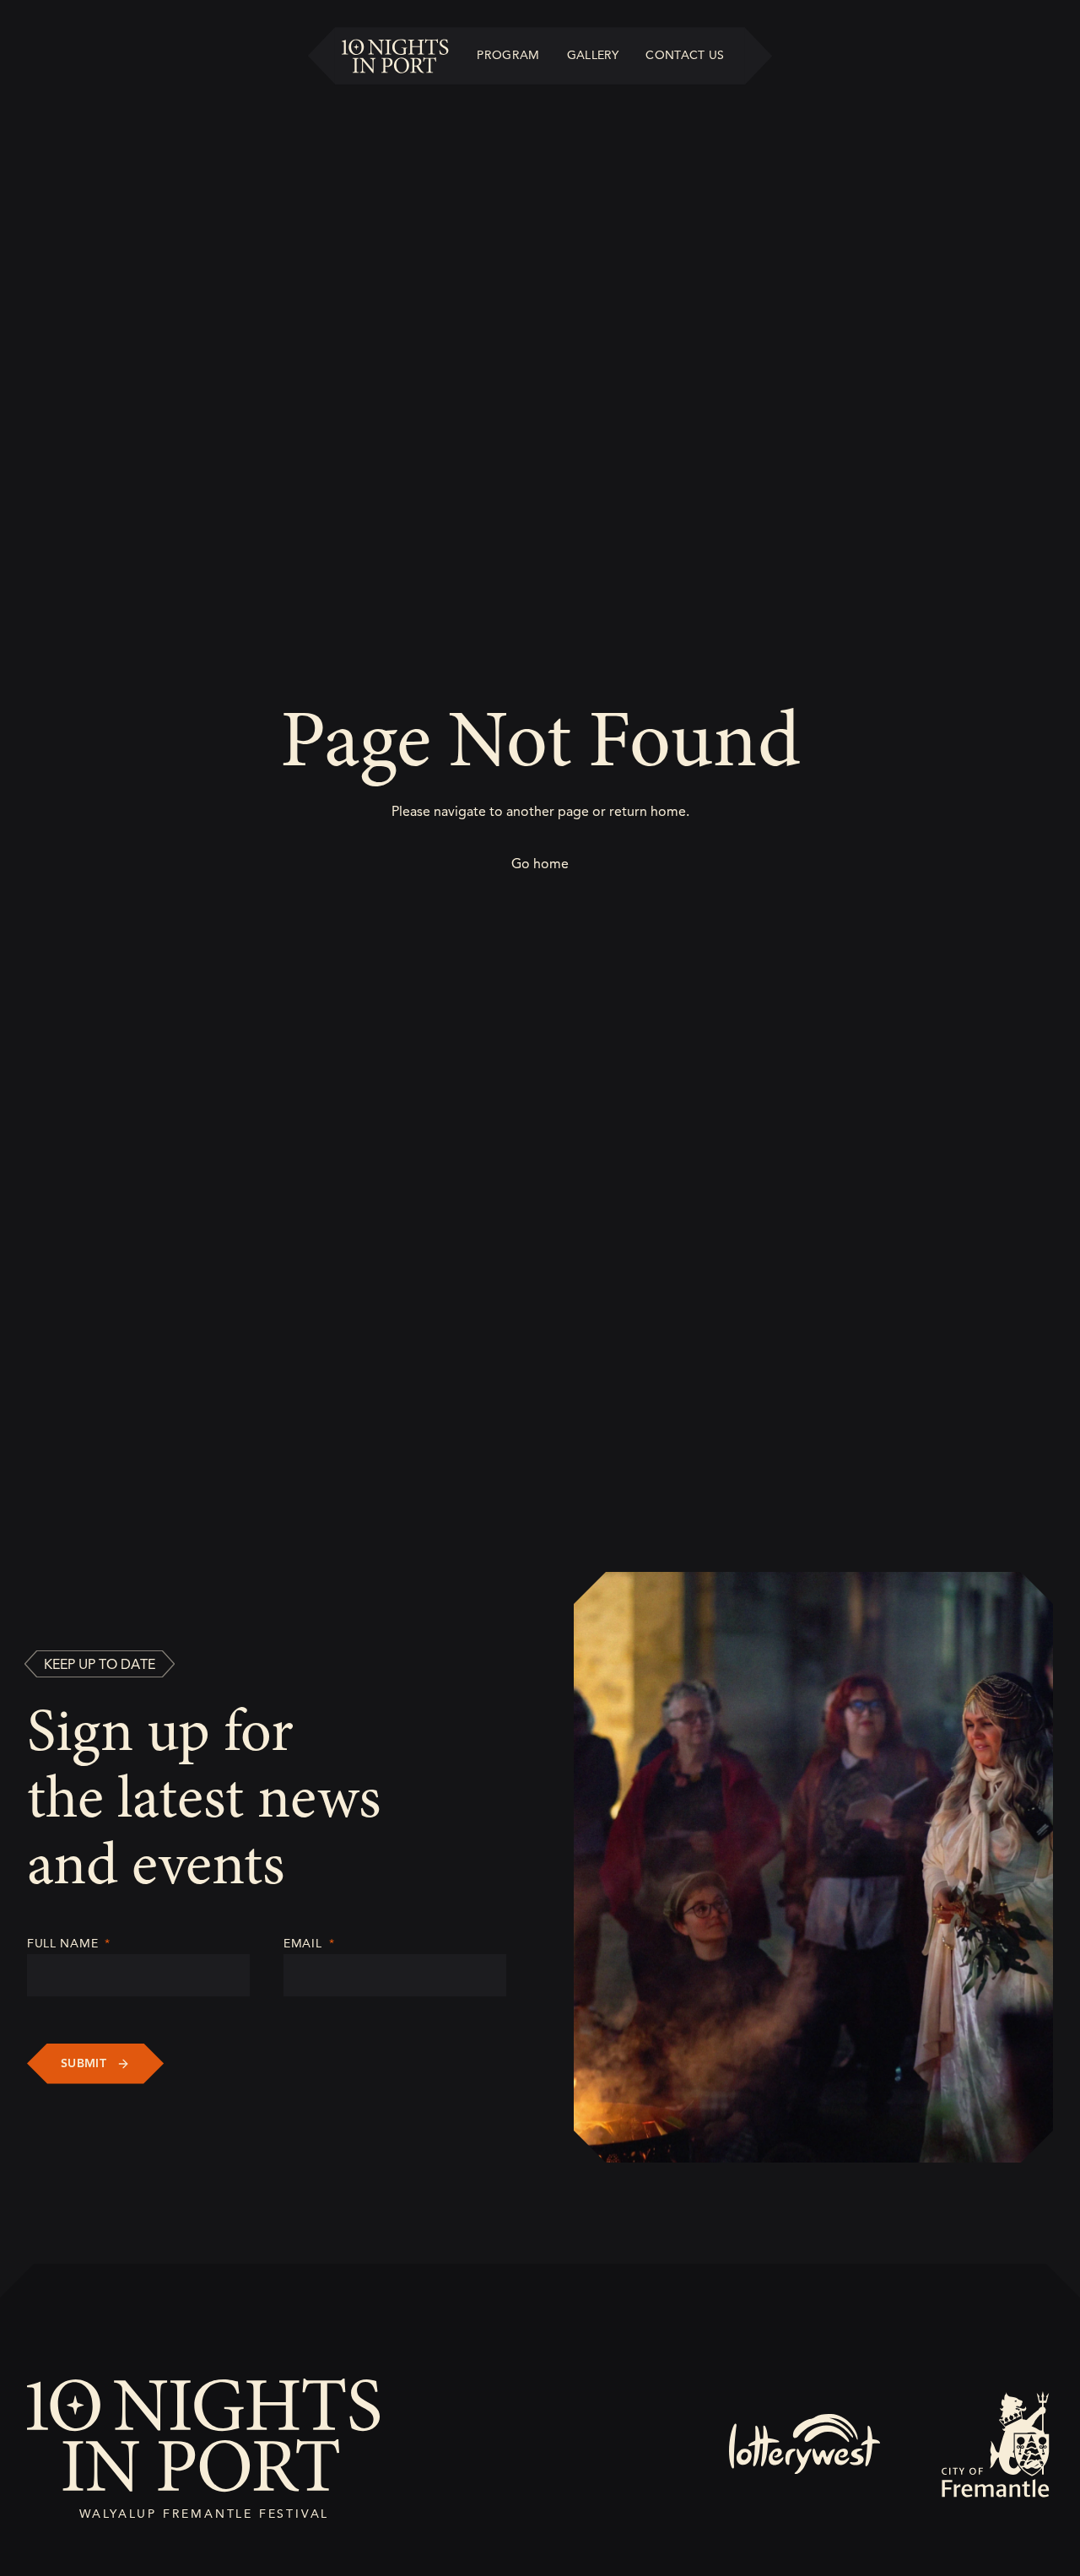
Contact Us (685, 55)
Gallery (593, 55)
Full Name (69, 1944)
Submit (84, 2063)
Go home (540, 864)
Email (309, 1944)
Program (508, 55)
